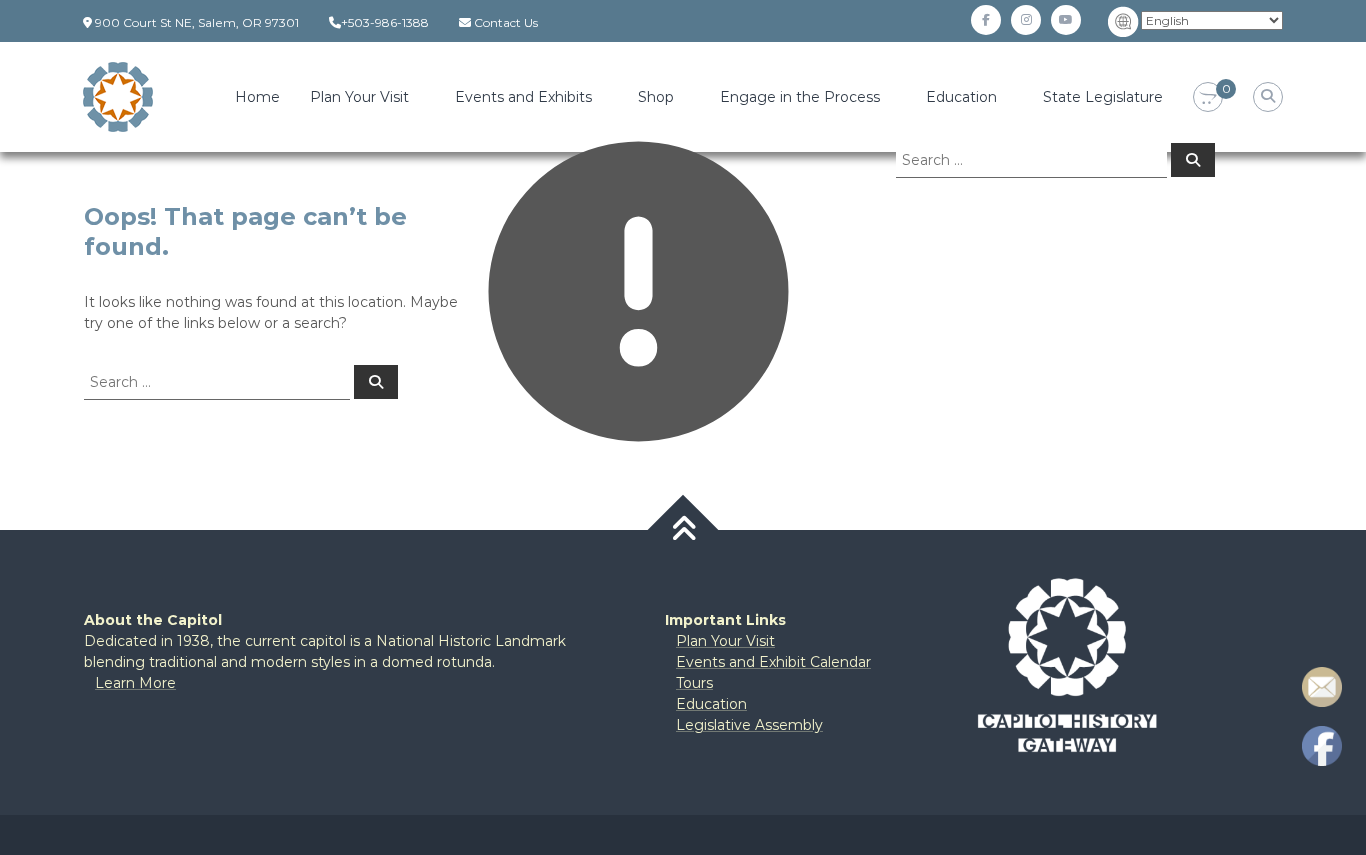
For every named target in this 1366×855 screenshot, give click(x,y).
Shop (656, 97)
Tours (694, 683)
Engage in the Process (800, 97)
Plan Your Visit (359, 97)
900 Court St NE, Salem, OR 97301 (197, 22)
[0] (1208, 98)
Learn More (135, 683)
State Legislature (1103, 97)
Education (961, 97)
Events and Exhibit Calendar (773, 662)
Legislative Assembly (749, 725)
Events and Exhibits (523, 97)
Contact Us (506, 22)
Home (257, 97)
